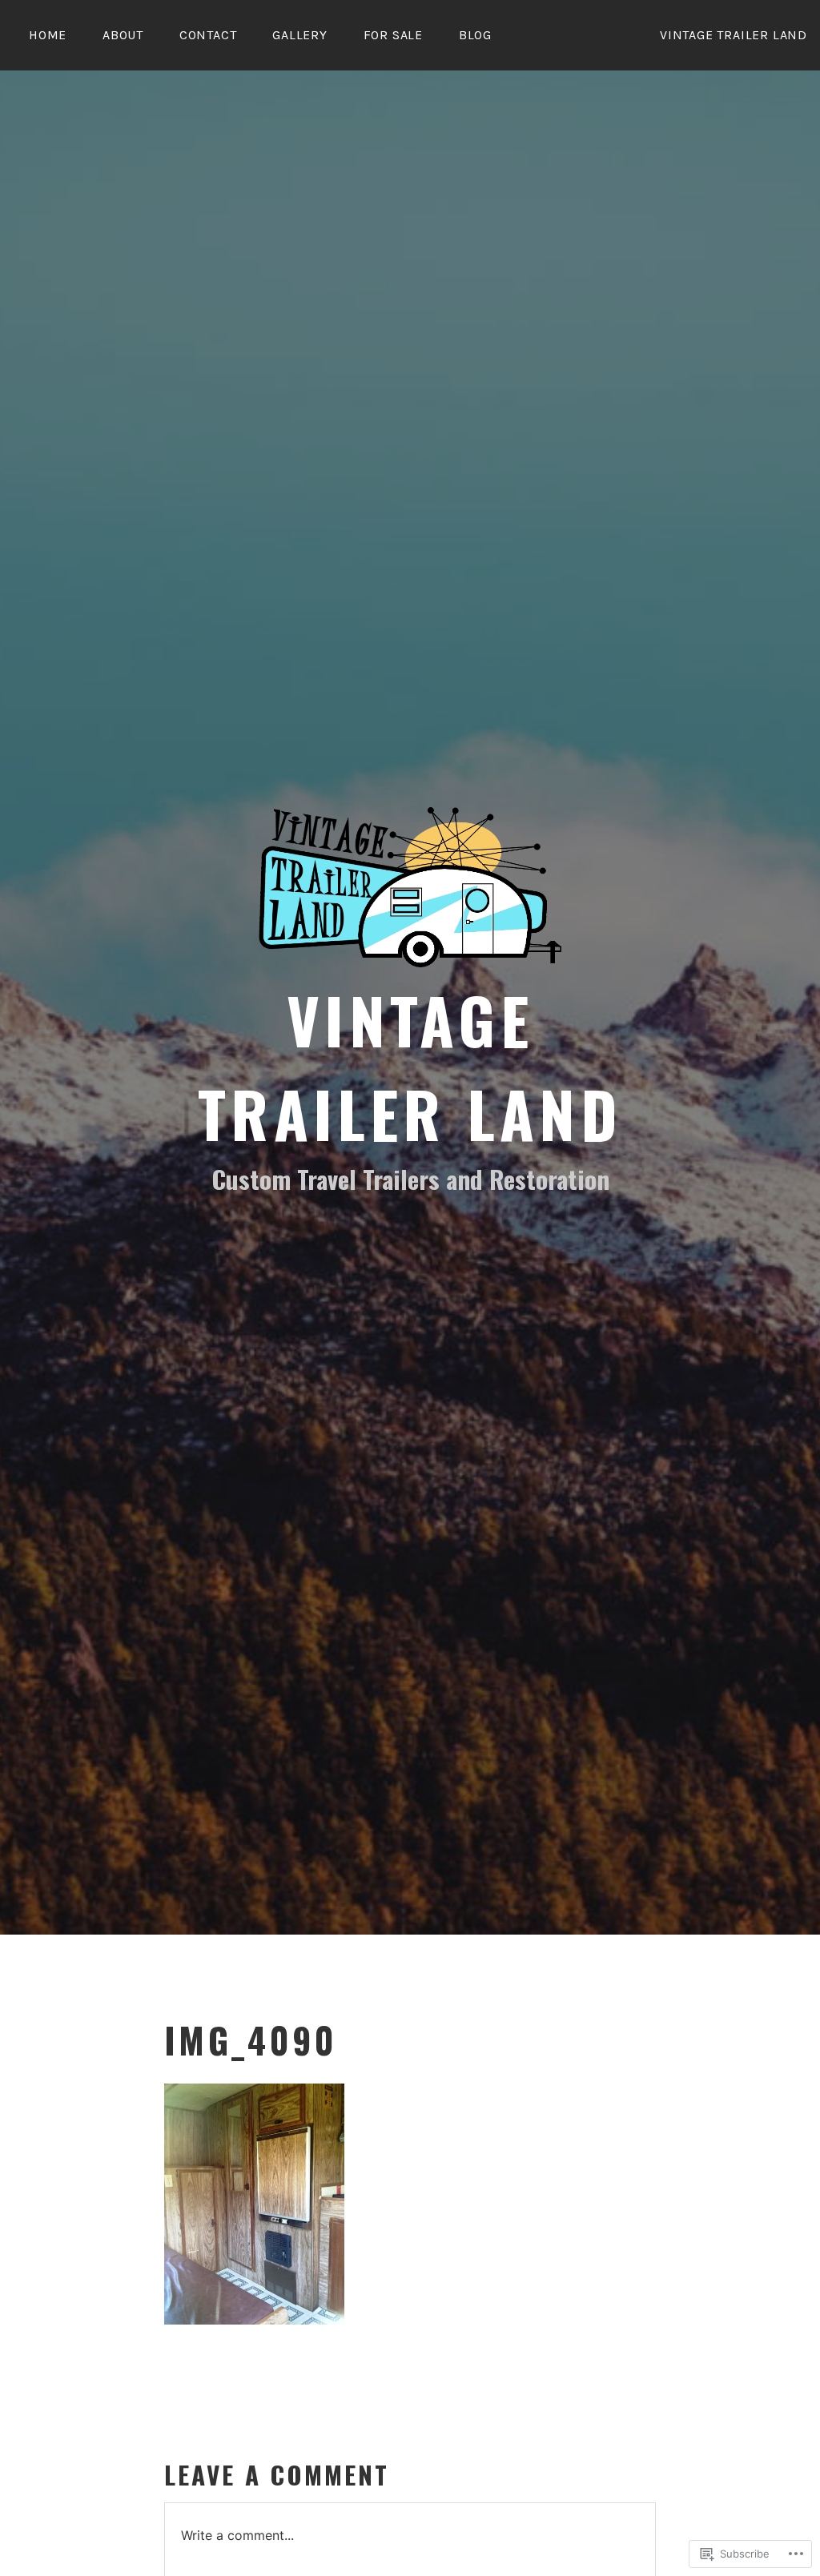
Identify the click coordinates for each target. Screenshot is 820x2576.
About (123, 35)
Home (48, 35)
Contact (208, 35)
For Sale (393, 35)
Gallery (300, 35)
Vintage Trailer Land (410, 1066)
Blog (475, 35)
